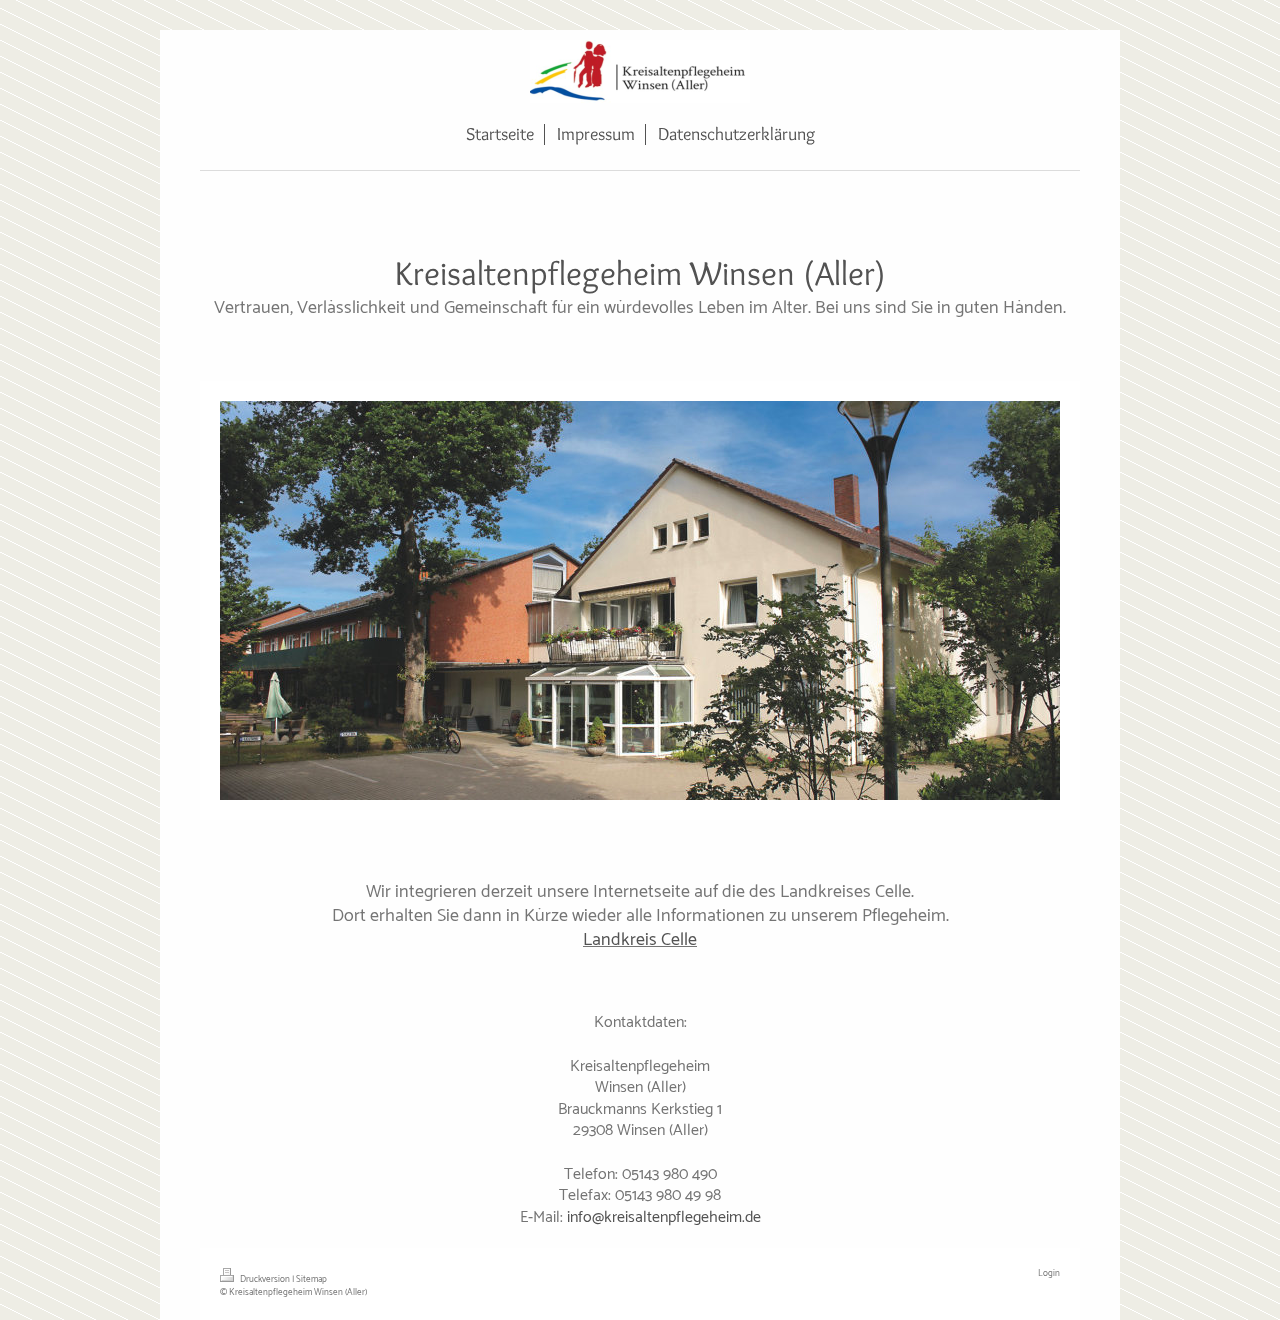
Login (1049, 1273)
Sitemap (311, 1279)
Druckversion (265, 1279)
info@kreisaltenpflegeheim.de (664, 1217)
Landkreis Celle (640, 940)
